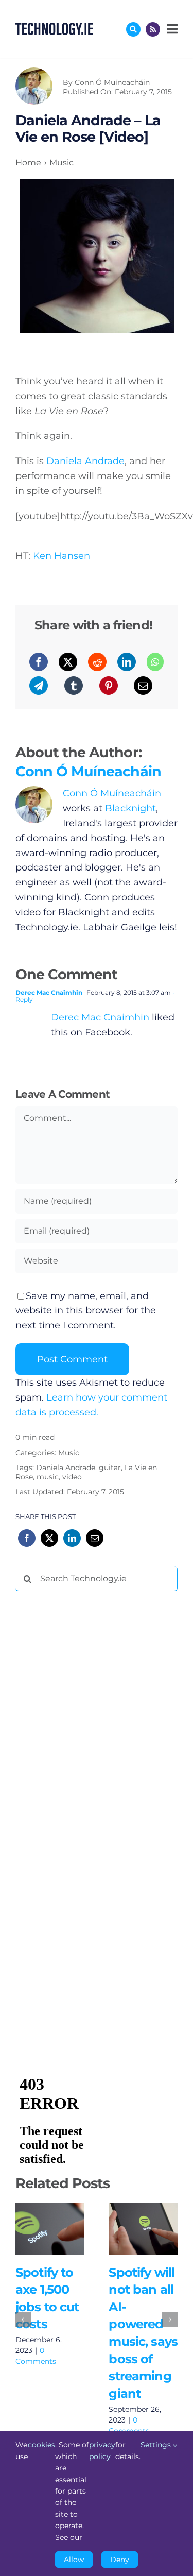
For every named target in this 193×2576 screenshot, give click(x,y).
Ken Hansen (62, 556)
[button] (23, 2319)
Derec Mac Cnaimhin (49, 992)
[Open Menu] (171, 29)
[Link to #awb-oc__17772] (133, 29)
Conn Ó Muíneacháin (112, 82)
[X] (68, 662)
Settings (157, 2445)
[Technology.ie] (54, 27)
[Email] (143, 686)
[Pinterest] (109, 686)
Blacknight (130, 808)
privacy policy (102, 2450)
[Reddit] (97, 662)
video (72, 1477)
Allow (74, 2560)
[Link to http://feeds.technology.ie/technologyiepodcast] (153, 29)
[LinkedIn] (127, 662)
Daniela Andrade (85, 461)
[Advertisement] (93, 1756)
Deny (120, 2560)
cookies (41, 2445)
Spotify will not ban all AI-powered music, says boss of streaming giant (141, 2218)
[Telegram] (39, 686)
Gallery (50, 2240)
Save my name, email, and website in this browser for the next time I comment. (86, 1311)
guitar (110, 1468)
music (48, 1477)
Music (69, 1453)
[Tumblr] (74, 686)
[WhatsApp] (155, 662)
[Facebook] (39, 662)
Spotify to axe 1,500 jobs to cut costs (47, 2218)
